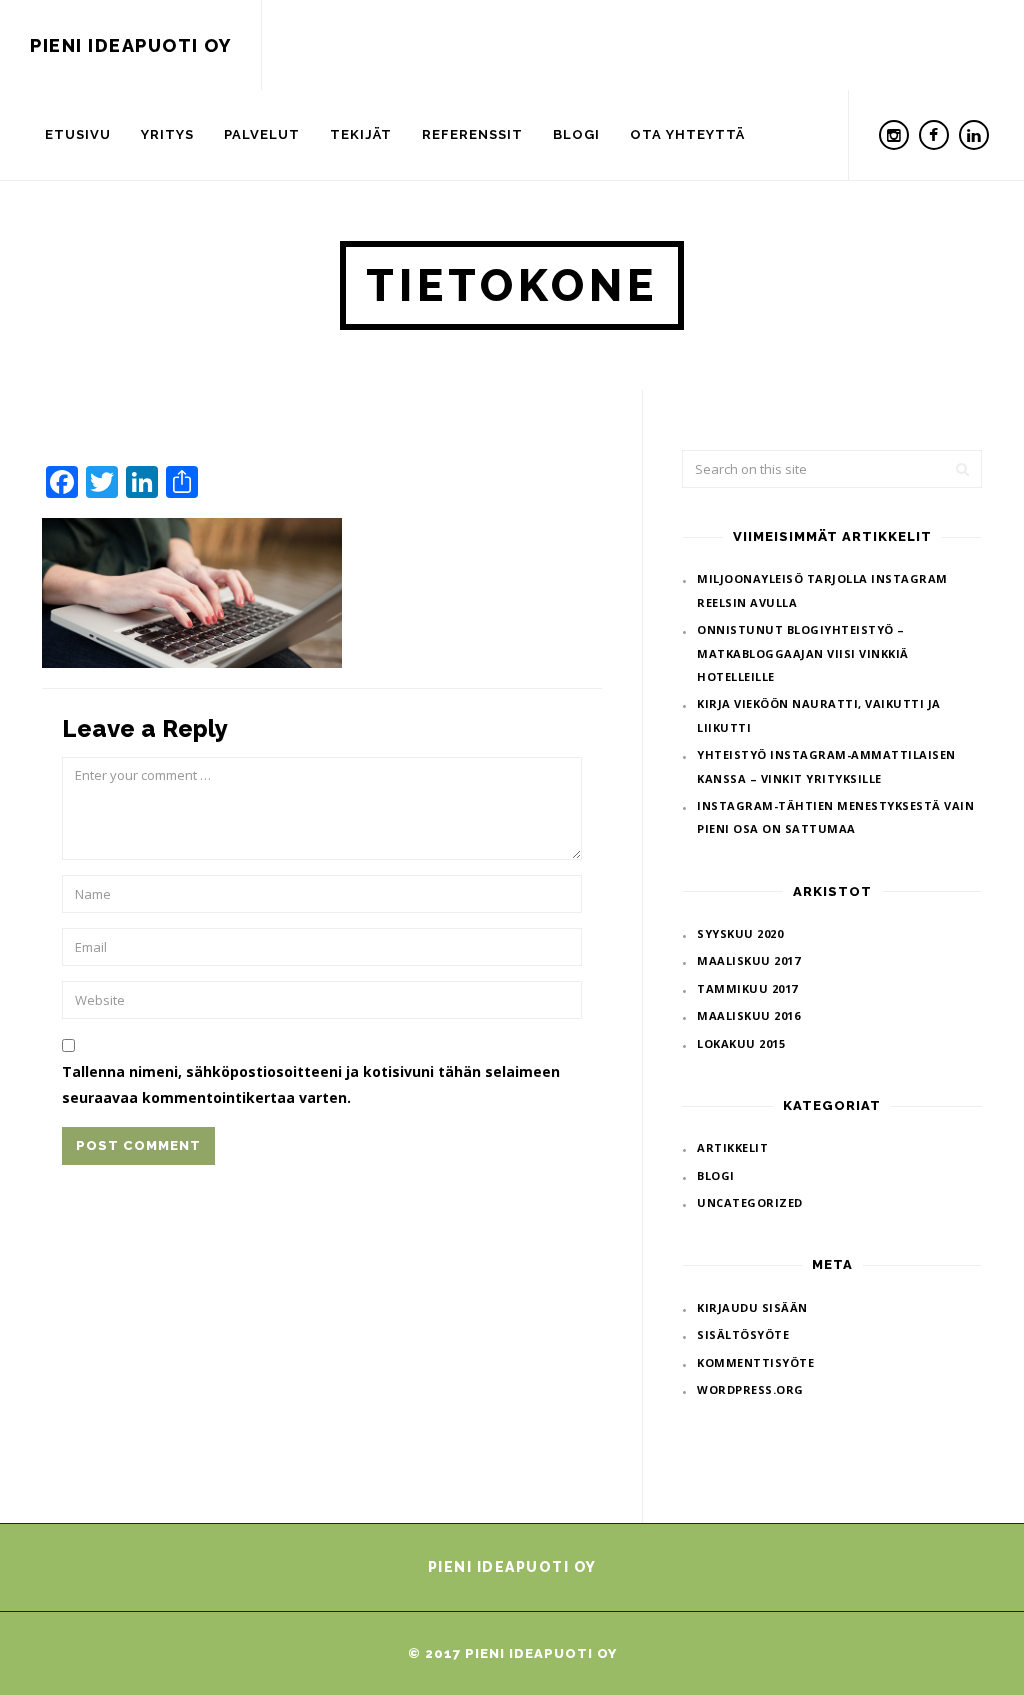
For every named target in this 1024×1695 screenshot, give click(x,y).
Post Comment (138, 1145)
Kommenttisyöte (755, 1362)
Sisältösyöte (743, 1334)
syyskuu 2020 (740, 933)
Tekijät (361, 134)
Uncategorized (750, 1202)
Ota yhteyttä (687, 134)
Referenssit (472, 134)
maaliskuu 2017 (748, 960)
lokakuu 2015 (741, 1043)
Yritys (167, 134)
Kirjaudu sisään (752, 1307)
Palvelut (262, 134)
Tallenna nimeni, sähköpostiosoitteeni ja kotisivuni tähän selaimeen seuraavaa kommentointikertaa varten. (311, 1084)
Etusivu (78, 134)
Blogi (576, 134)
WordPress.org (750, 1389)
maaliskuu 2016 (748, 1015)
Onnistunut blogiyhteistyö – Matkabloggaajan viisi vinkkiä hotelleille (803, 653)
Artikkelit (732, 1147)
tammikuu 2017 (747, 988)
